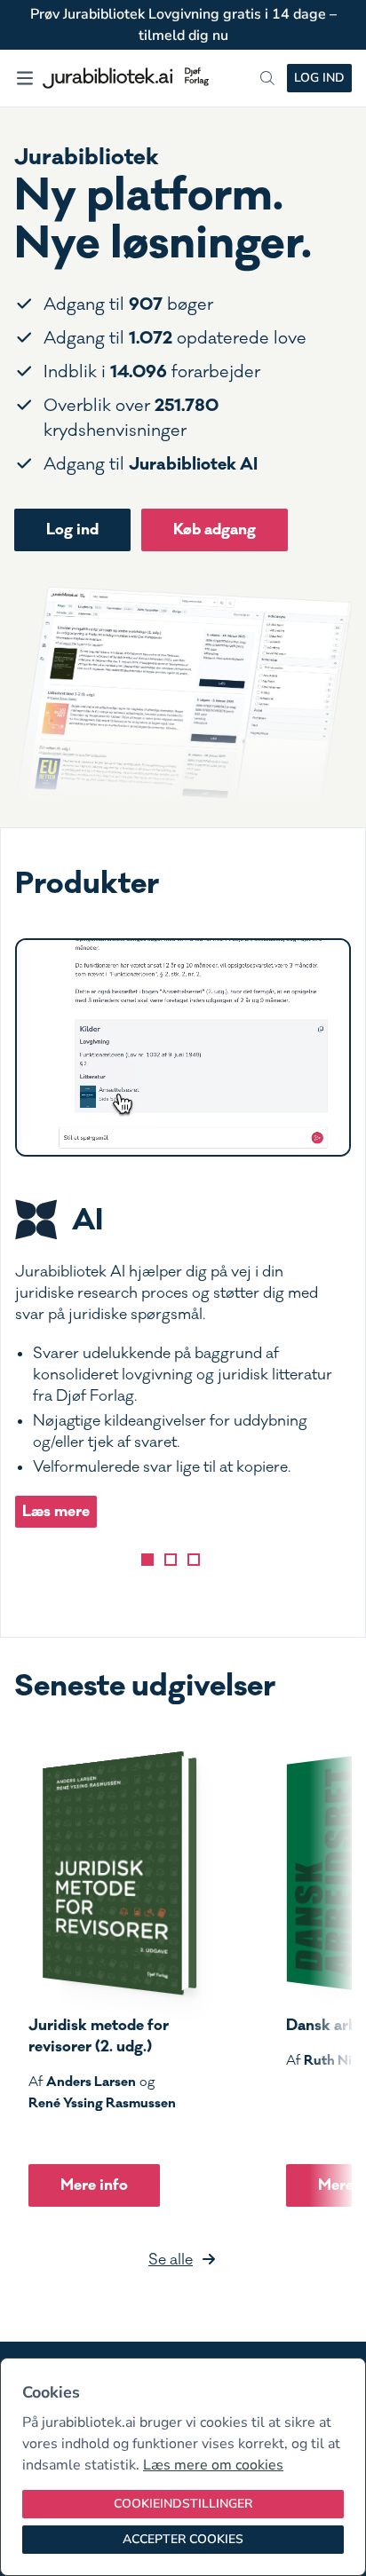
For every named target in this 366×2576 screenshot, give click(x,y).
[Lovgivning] (171, 1560)
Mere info (94, 2185)
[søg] (267, 78)
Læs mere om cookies (213, 2465)
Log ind (319, 78)
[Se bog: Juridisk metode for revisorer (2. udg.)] (113, 1873)
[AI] (147, 1560)
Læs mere (56, 1511)
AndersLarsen (91, 2082)
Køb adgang (215, 529)
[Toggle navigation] (25, 78)
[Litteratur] (194, 1560)
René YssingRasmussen (102, 2103)
